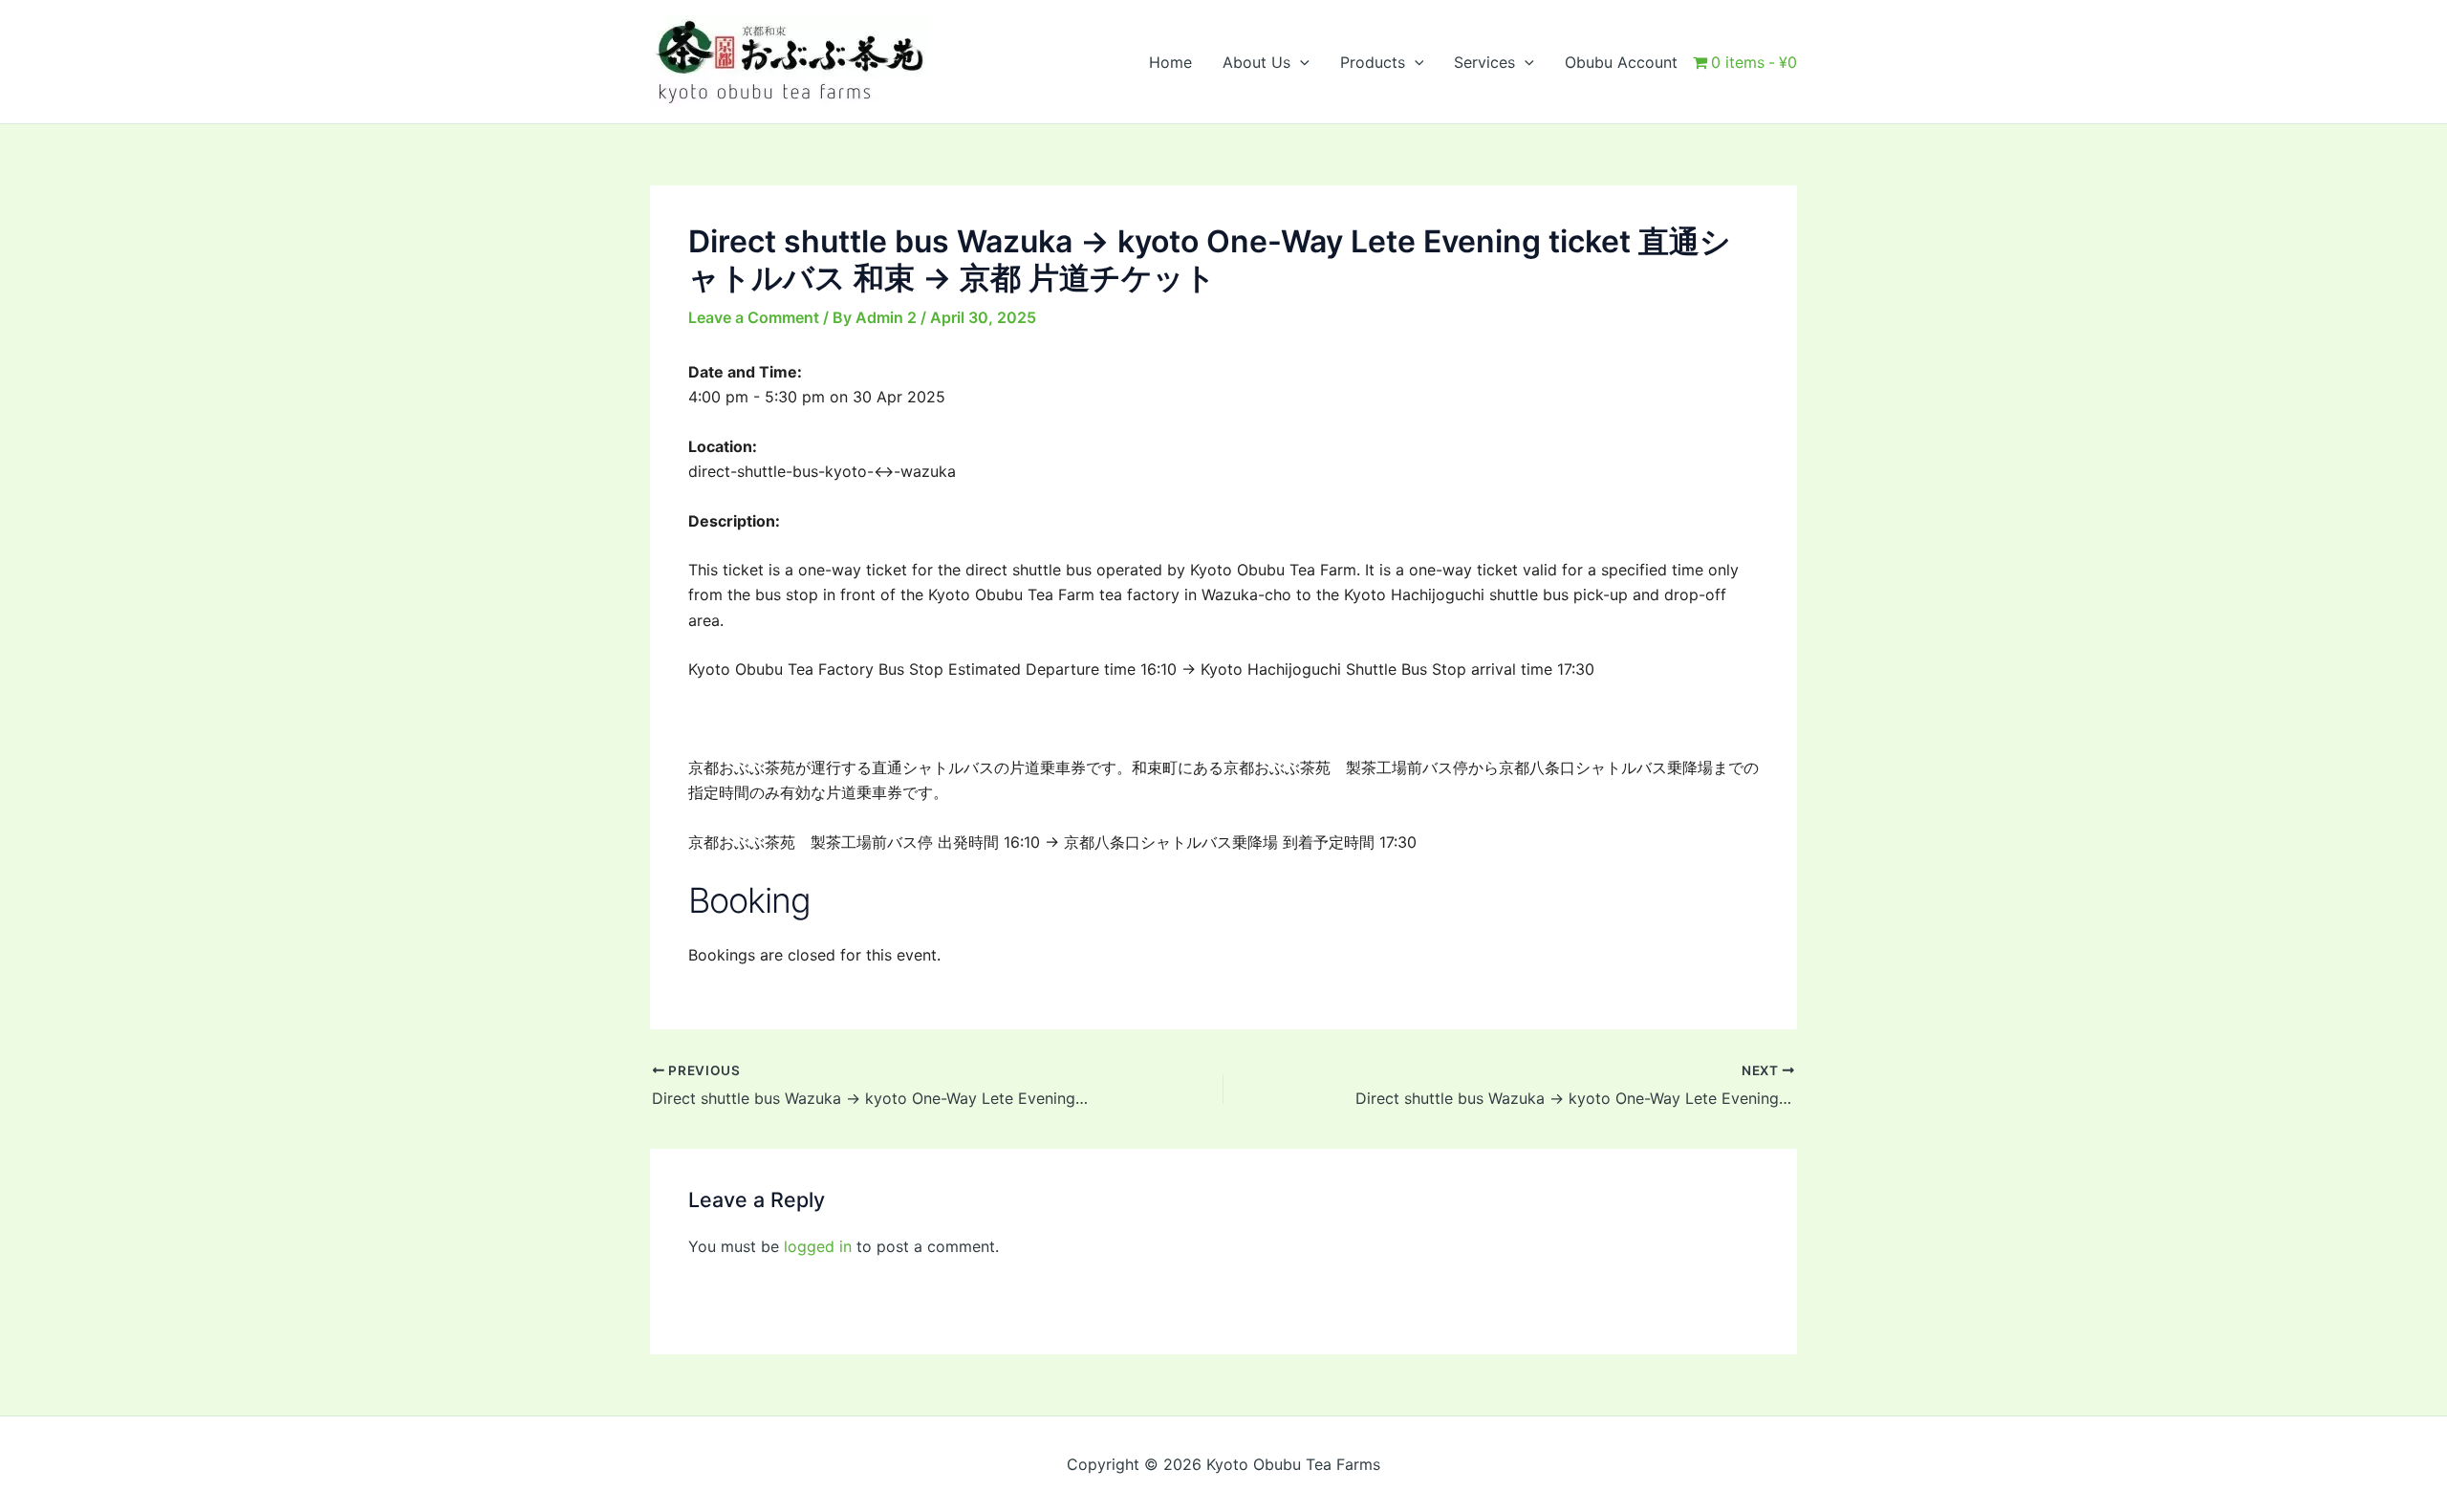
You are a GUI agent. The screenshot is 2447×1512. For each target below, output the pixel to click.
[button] (1300, 62)
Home (1170, 62)
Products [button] (1373, 62)
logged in (818, 1246)
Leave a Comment (754, 317)
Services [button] (1484, 62)
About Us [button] (1256, 62)
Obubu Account (1621, 62)
